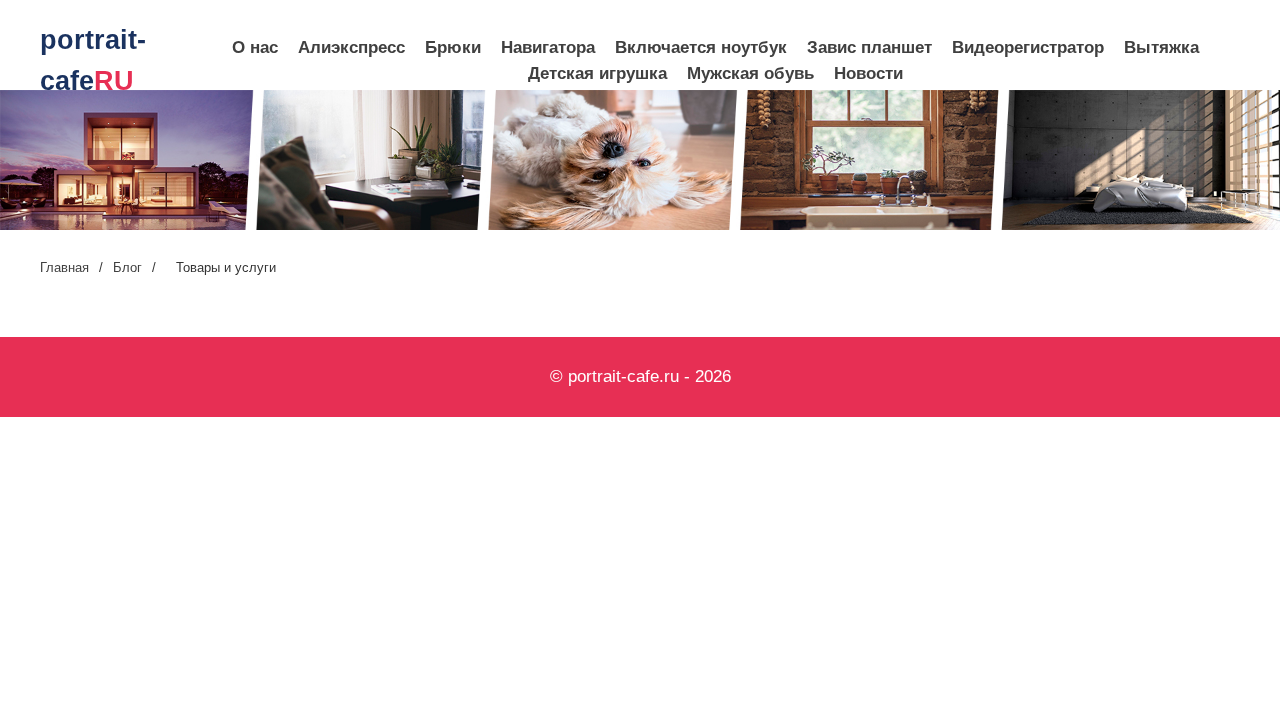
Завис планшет (869, 47)
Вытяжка (1161, 47)
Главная (64, 267)
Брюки (453, 47)
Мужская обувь (750, 73)
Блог (127, 267)
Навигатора (548, 47)
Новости (868, 73)
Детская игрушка (597, 73)
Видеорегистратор (1028, 47)
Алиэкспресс (351, 47)
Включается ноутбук (701, 47)
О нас (255, 47)
